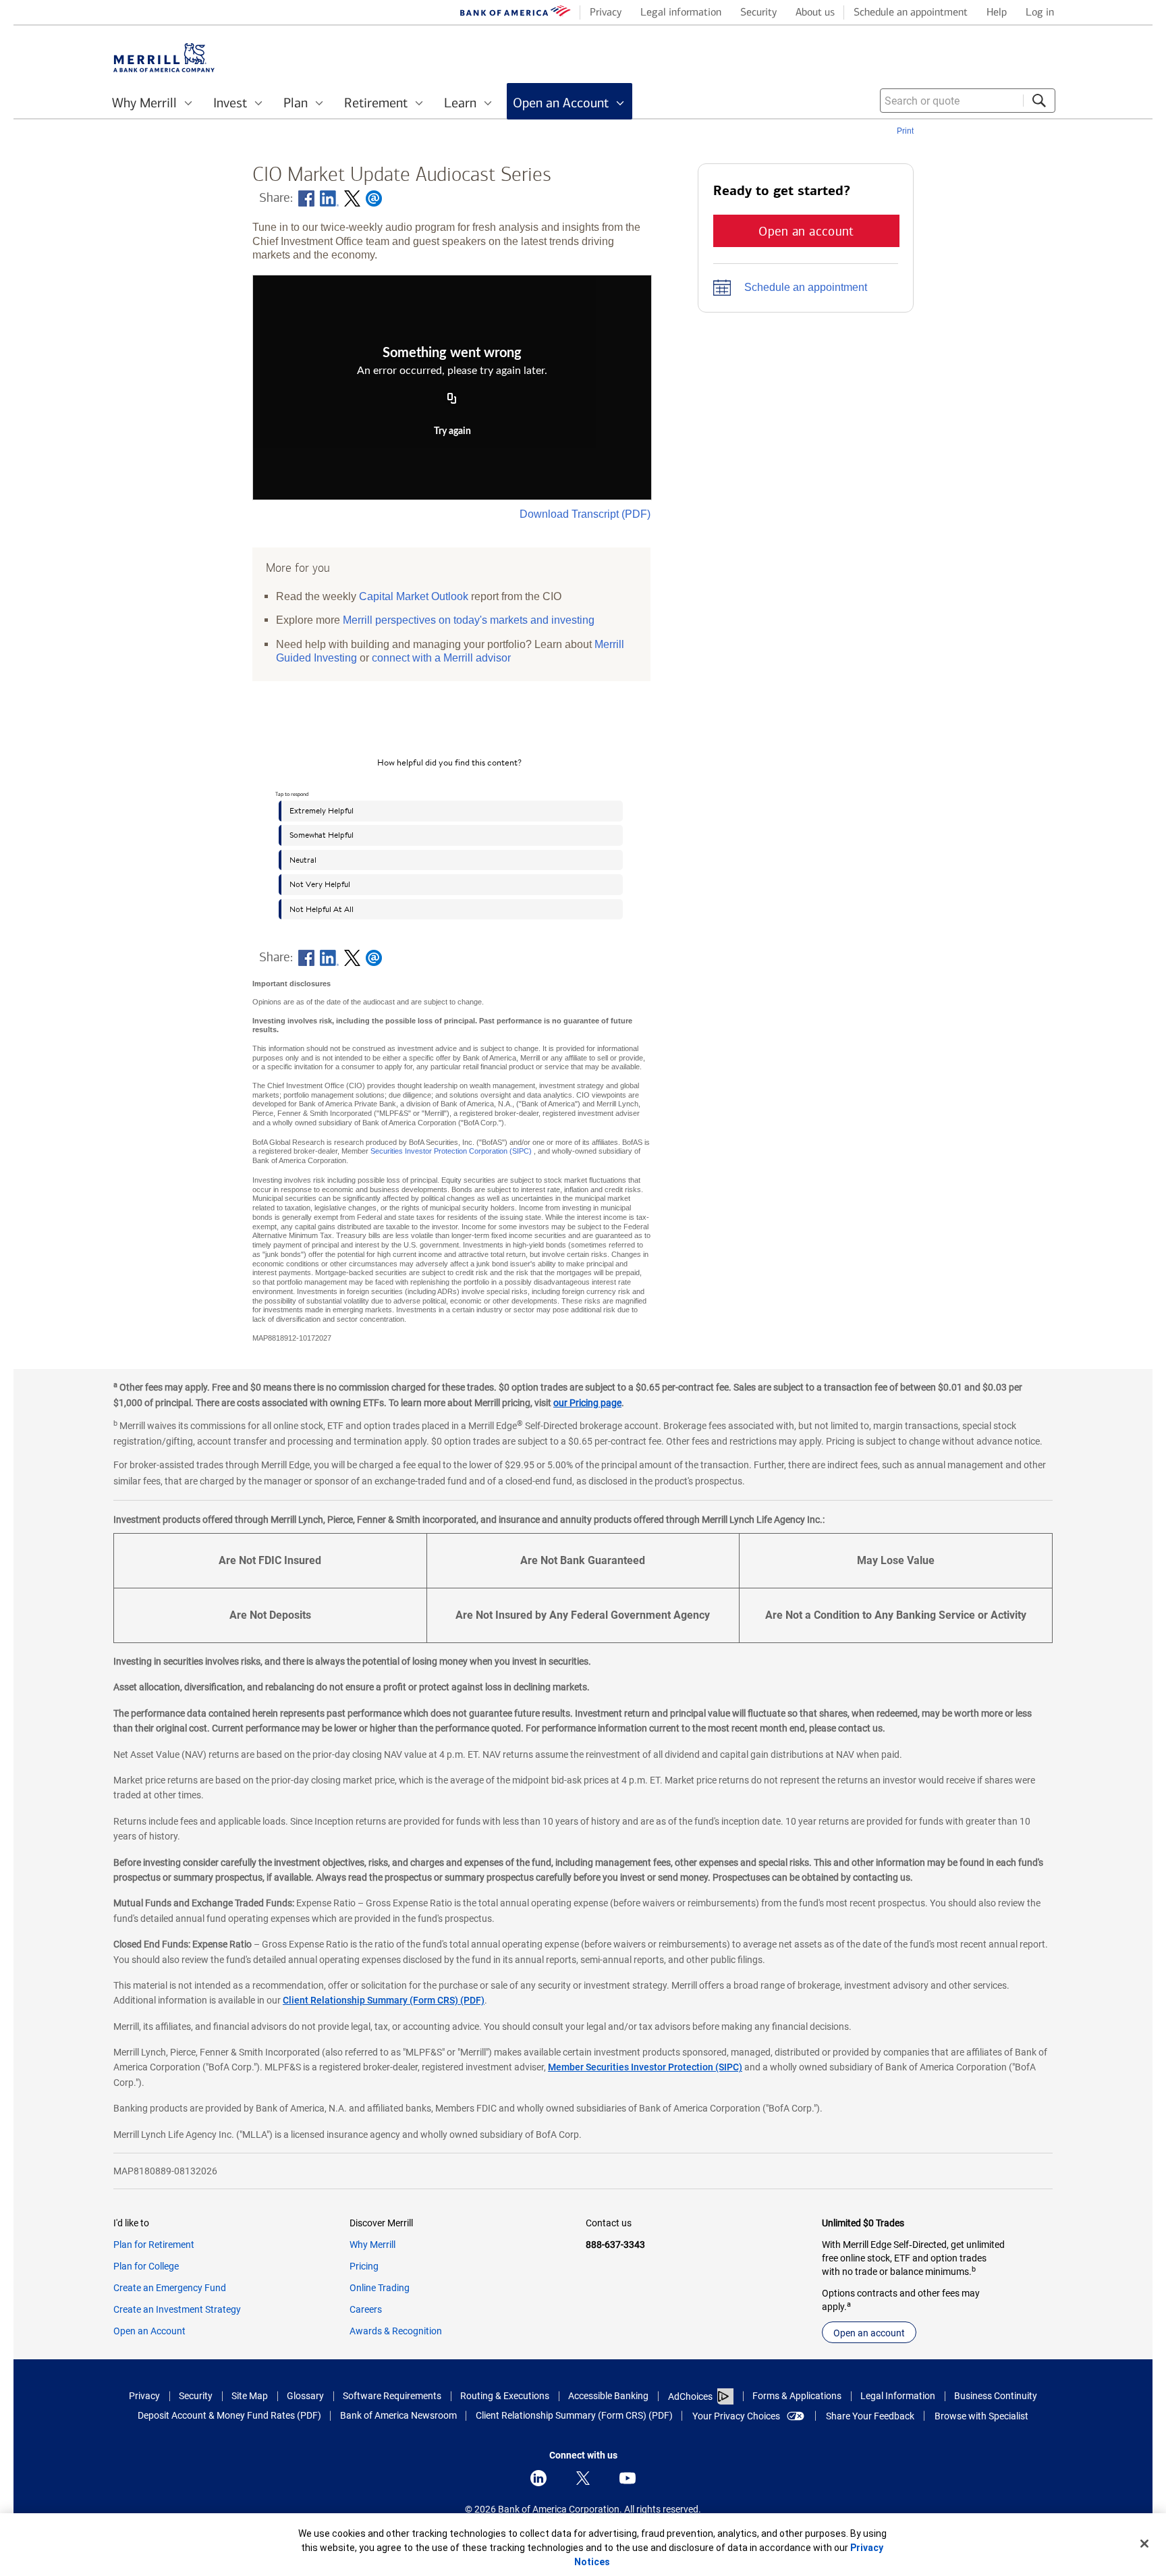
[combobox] (968, 101)
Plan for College (146, 2266)
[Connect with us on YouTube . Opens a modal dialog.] (628, 2478)
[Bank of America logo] (516, 14)
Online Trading (380, 2288)
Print (905, 131)
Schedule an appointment (806, 287)
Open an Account (149, 2331)
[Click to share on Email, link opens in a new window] (374, 198)
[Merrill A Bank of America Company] (164, 58)
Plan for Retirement (154, 2245)
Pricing (364, 2266)
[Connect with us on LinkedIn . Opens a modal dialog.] (538, 2478)
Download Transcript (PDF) (585, 514)
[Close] (1144, 2544)
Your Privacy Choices (736, 2416)
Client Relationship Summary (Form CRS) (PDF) (384, 2000)
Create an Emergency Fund (170, 2288)
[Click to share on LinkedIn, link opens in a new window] (329, 198)
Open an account (869, 2333)
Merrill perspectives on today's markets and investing (469, 620)
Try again (452, 431)
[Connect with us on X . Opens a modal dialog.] (583, 2478)
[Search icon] (1039, 101)
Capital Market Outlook (414, 596)
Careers (366, 2309)
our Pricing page (587, 1403)
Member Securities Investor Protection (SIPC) (645, 2067)
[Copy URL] (452, 400)
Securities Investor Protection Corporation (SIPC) (451, 1151)
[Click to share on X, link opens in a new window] (352, 198)
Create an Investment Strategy (177, 2309)
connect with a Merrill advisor (441, 658)
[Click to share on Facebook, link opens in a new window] (306, 198)
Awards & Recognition (396, 2331)
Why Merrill (372, 2245)
